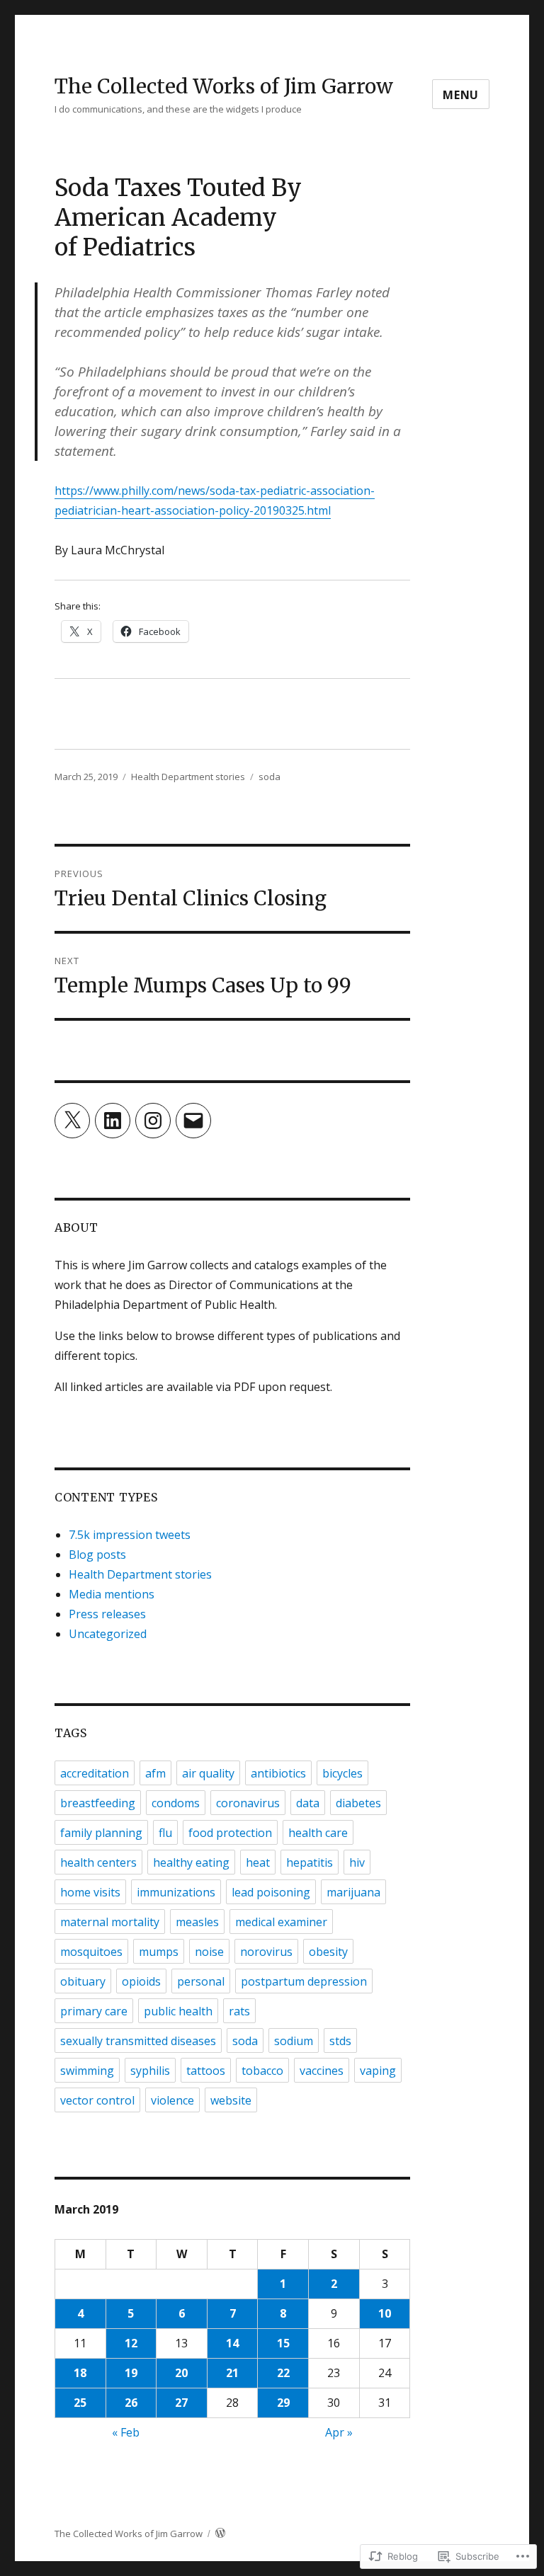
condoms (176, 1803)
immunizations (176, 1892)
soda (270, 777)
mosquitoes (91, 1952)
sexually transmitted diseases (138, 2041)
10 (385, 2313)
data (308, 1803)
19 (131, 2373)
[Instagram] (153, 1121)
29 (283, 2403)
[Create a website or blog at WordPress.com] (220, 2534)
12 (131, 2343)
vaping (378, 2071)
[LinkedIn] (113, 1121)
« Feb (126, 2432)
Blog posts (97, 1555)
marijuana (353, 1892)
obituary (83, 1981)
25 (80, 2403)
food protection (230, 1833)
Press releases (107, 1614)
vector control (97, 2100)
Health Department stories (188, 777)
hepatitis (310, 1862)
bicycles (342, 1773)
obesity (328, 1952)
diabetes (358, 1803)
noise (209, 1952)
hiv (357, 1862)
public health (178, 2011)
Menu (461, 95)
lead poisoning (271, 1892)
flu (165, 1833)
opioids (141, 1981)
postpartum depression (304, 1981)
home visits (90, 1892)
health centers (98, 1862)
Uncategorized (108, 1634)
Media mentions (112, 1594)
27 (181, 2403)
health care (318, 1833)
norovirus (266, 1952)
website (231, 2100)
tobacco (262, 2071)
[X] (72, 1121)
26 (131, 2403)
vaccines (322, 2071)
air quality (208, 1773)
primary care (94, 2011)
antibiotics (278, 1773)
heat (258, 1862)
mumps (159, 1952)
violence (172, 2100)
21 (232, 2373)
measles (197, 1922)
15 (283, 2343)
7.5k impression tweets (130, 1535)
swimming (87, 2071)
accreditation (95, 1773)
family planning (101, 1833)
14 (232, 2343)
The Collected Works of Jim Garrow (224, 86)
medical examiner (281, 1922)
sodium (294, 2041)
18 (80, 2373)
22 (283, 2373)
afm (155, 1773)
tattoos (206, 2071)
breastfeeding (98, 1803)
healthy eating (191, 1862)
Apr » (339, 2432)
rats (239, 2011)
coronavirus (248, 1803)
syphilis (150, 2071)
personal (201, 1981)
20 (181, 2373)
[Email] (193, 1121)
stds (340, 2041)
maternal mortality (110, 1922)
